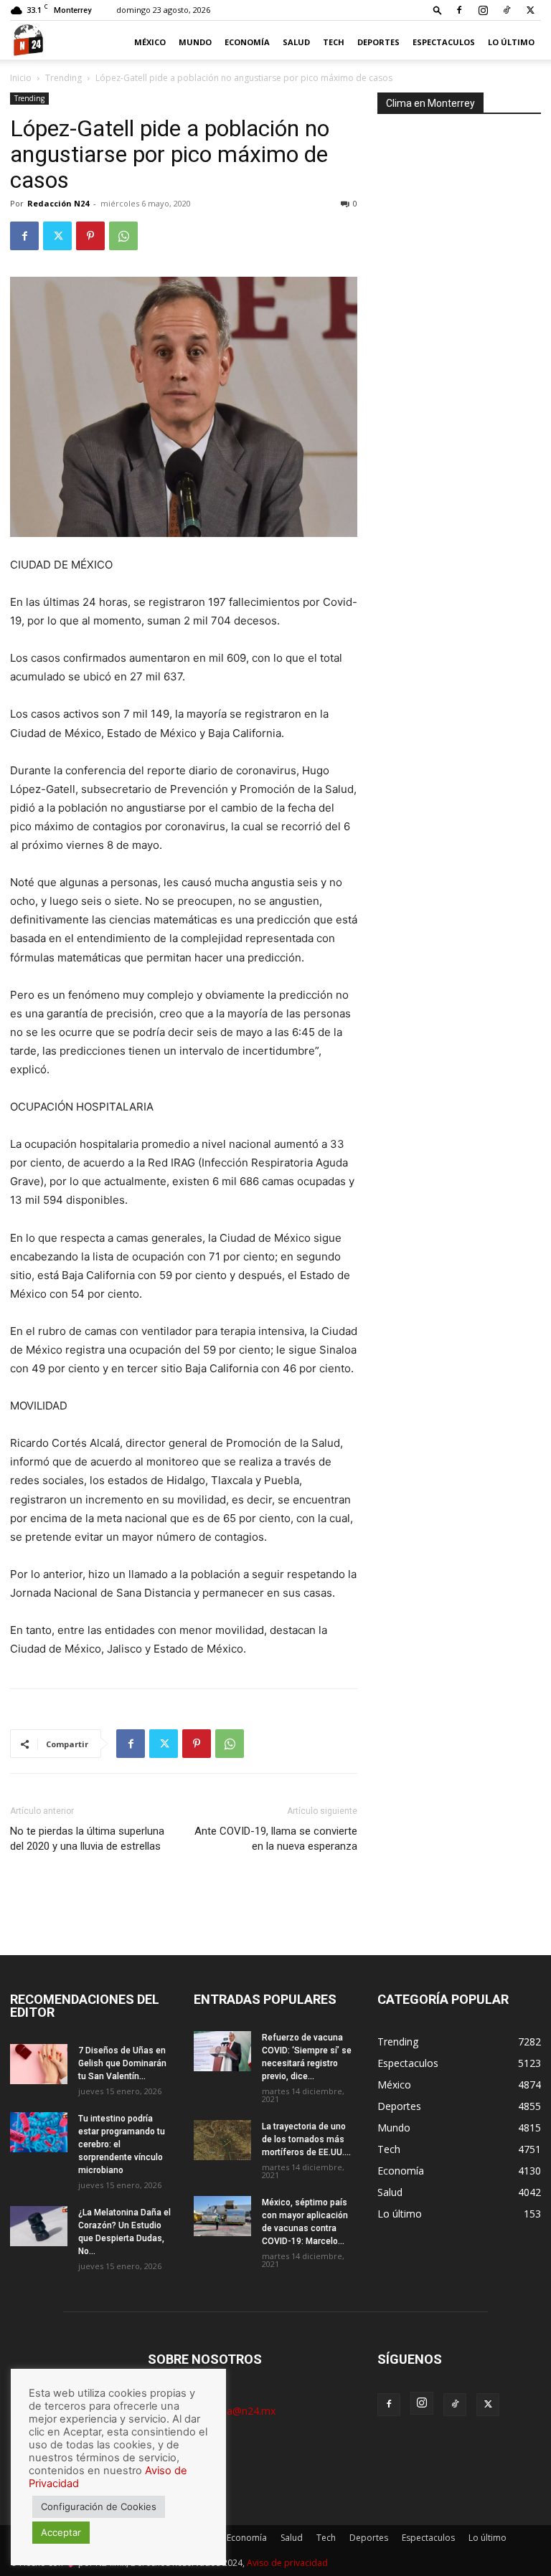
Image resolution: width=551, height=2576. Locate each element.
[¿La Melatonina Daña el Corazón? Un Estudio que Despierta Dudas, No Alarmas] (39, 2226)
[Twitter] (530, 10)
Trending (63, 78)
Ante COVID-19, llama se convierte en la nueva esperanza (276, 1839)
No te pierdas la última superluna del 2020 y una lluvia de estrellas (87, 1839)
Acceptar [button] (61, 2532)
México (150, 42)
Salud (296, 42)
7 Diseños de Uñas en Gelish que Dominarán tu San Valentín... (122, 2063)
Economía (247, 42)
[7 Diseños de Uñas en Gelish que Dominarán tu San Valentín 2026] (39, 2064)
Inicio (21, 78)
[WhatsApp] (123, 236)
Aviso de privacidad (287, 2563)
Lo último (511, 42)
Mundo (195, 42)
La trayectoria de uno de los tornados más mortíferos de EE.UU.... (306, 2139)
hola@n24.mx (244, 2411)
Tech (334, 42)
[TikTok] (507, 10)
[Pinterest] (90, 236)
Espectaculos (444, 42)
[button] (438, 10)
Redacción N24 (58, 203)
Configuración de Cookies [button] (99, 2506)
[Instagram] (483, 10)
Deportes (378, 42)
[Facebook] (459, 10)
